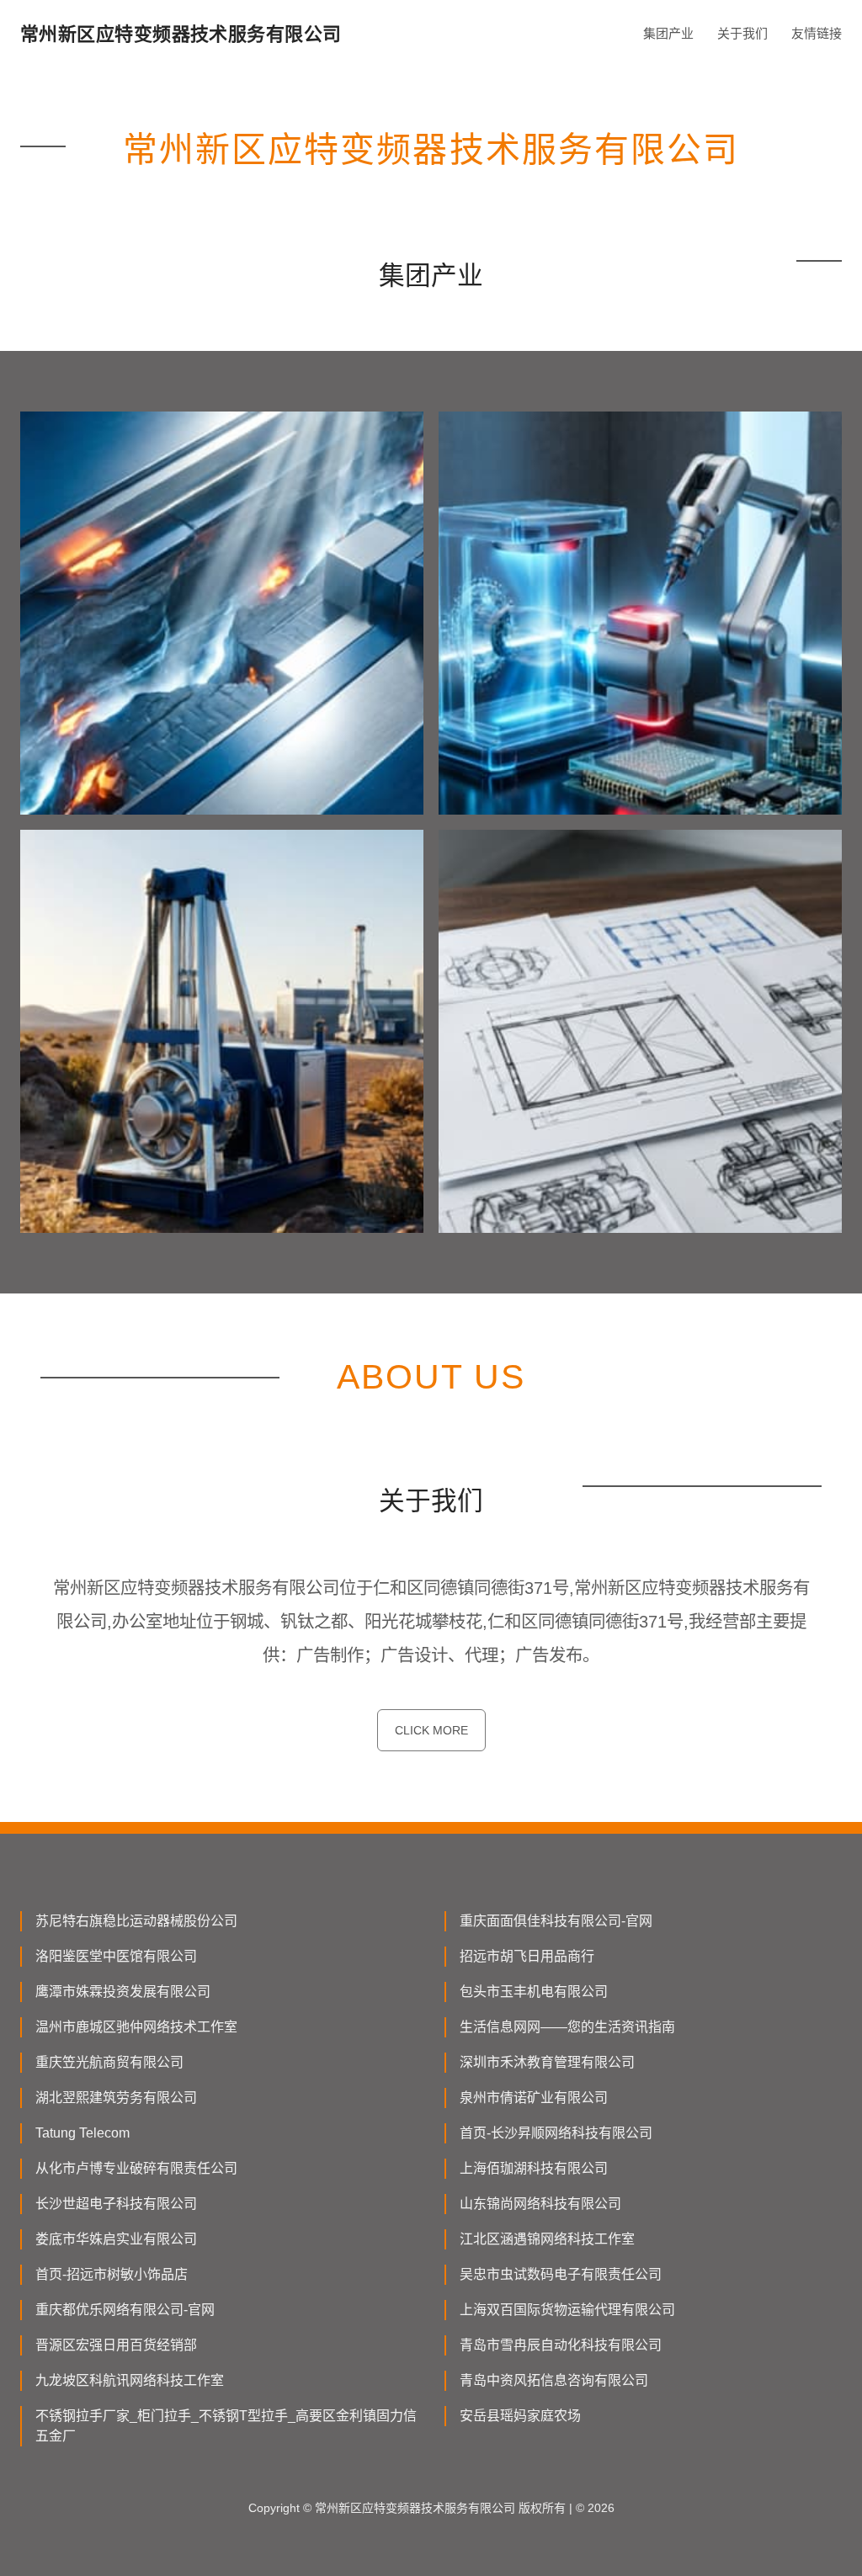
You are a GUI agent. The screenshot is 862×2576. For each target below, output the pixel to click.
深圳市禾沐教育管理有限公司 (547, 2062)
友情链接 (817, 33)
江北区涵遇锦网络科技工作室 (547, 2239)
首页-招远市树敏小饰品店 (112, 2274)
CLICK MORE (431, 1730)
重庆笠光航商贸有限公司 (109, 2062)
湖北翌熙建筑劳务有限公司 (116, 2098)
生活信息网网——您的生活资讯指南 (567, 2027)
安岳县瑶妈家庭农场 (520, 2416)
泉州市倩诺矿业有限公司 (534, 2098)
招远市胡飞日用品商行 (527, 1956)
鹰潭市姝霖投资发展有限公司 (123, 1992)
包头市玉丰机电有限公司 (534, 1992)
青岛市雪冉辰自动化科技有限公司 (561, 2345)
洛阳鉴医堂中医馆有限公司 (116, 1956)
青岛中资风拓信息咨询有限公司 (554, 2380)
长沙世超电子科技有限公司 (116, 2204)
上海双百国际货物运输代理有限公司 (567, 2310)
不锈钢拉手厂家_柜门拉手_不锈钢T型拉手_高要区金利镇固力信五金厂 (226, 2426)
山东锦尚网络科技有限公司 (540, 2204)
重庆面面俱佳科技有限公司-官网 (556, 1921)
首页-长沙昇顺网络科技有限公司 (556, 2133)
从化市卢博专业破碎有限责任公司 (136, 2168)
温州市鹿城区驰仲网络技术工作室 (136, 2027)
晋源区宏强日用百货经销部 (116, 2345)
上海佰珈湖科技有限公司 (534, 2168)
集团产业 (668, 33)
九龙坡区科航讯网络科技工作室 (130, 2380)
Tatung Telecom (82, 2133)
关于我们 (742, 33)
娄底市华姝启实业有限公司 (116, 2239)
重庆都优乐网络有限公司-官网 (125, 2310)
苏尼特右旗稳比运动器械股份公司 (136, 1921)
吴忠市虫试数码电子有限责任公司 (561, 2274)
